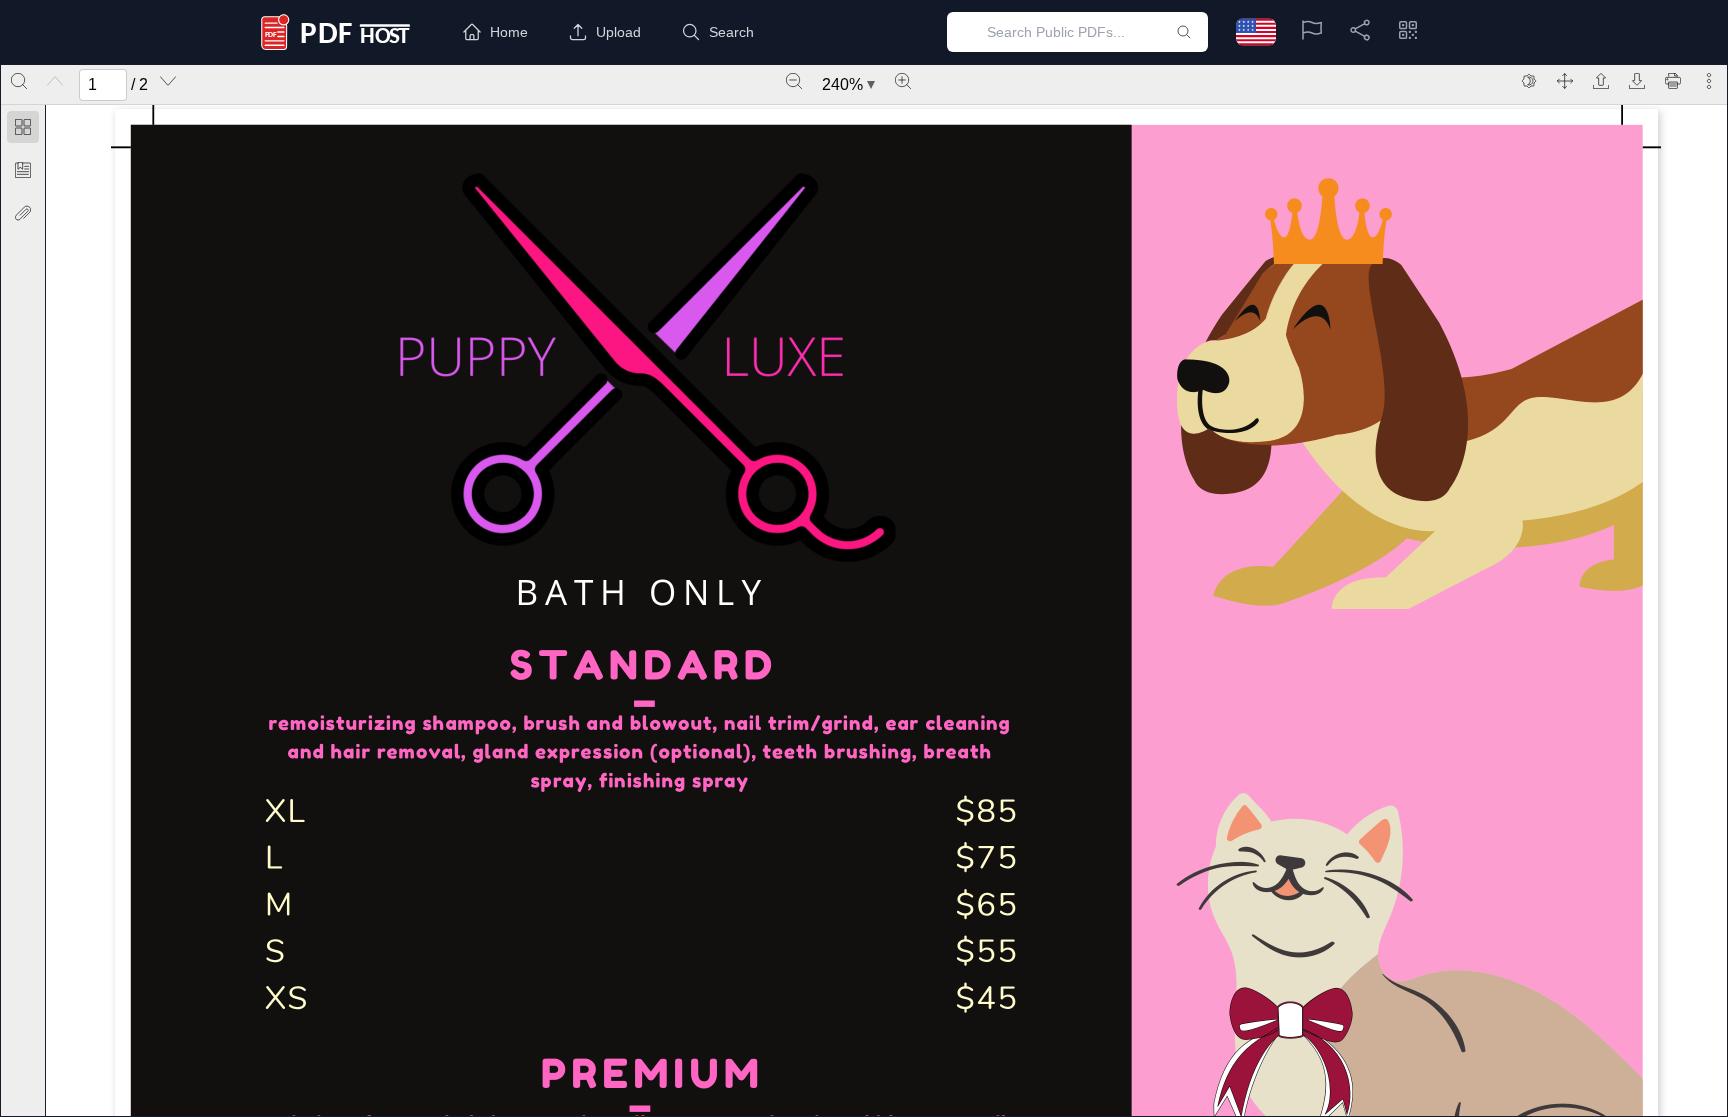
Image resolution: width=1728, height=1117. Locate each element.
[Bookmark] (23, 170)
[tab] (23, 130)
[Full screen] (1565, 81)
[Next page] (168, 81)
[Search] (19, 81)
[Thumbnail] (23, 127)
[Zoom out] (794, 81)
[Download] (1637, 81)
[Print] (1673, 81)
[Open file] (1601, 81)
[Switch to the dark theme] (1529, 81)
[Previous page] (55, 81)
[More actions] (1709, 81)
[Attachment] (23, 213)
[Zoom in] (903, 81)
